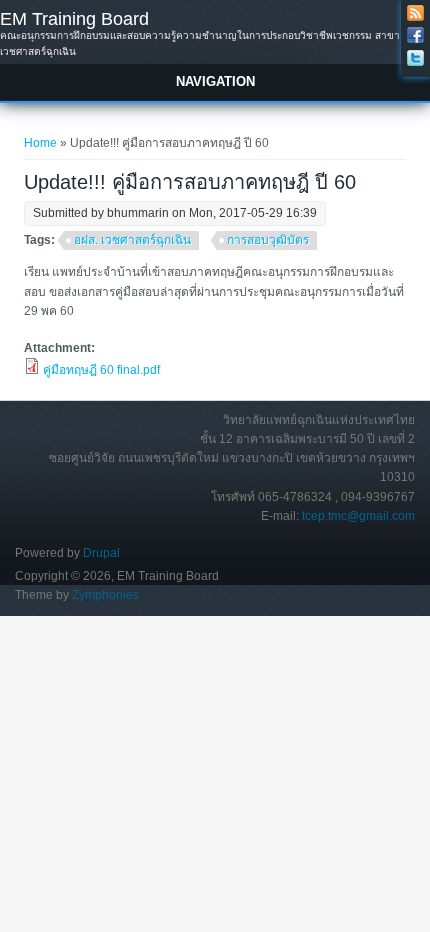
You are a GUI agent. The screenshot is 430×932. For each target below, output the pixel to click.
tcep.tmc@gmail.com (358, 516)
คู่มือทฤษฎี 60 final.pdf (101, 370)
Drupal (101, 553)
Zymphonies (105, 595)
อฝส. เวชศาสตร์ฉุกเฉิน (132, 240)
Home (40, 143)
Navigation (215, 81)
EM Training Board (74, 19)
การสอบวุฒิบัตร (268, 240)
